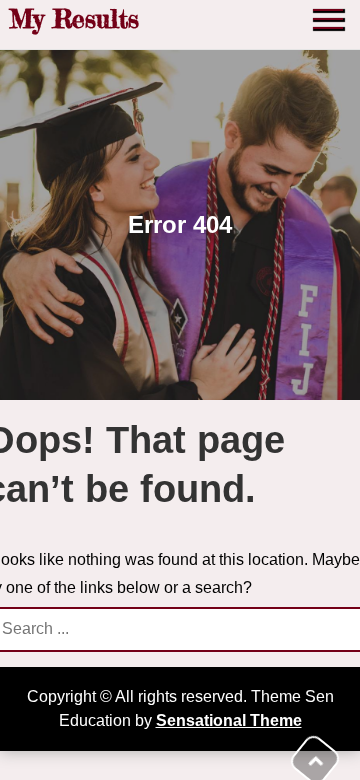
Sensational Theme (229, 720)
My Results (74, 18)
